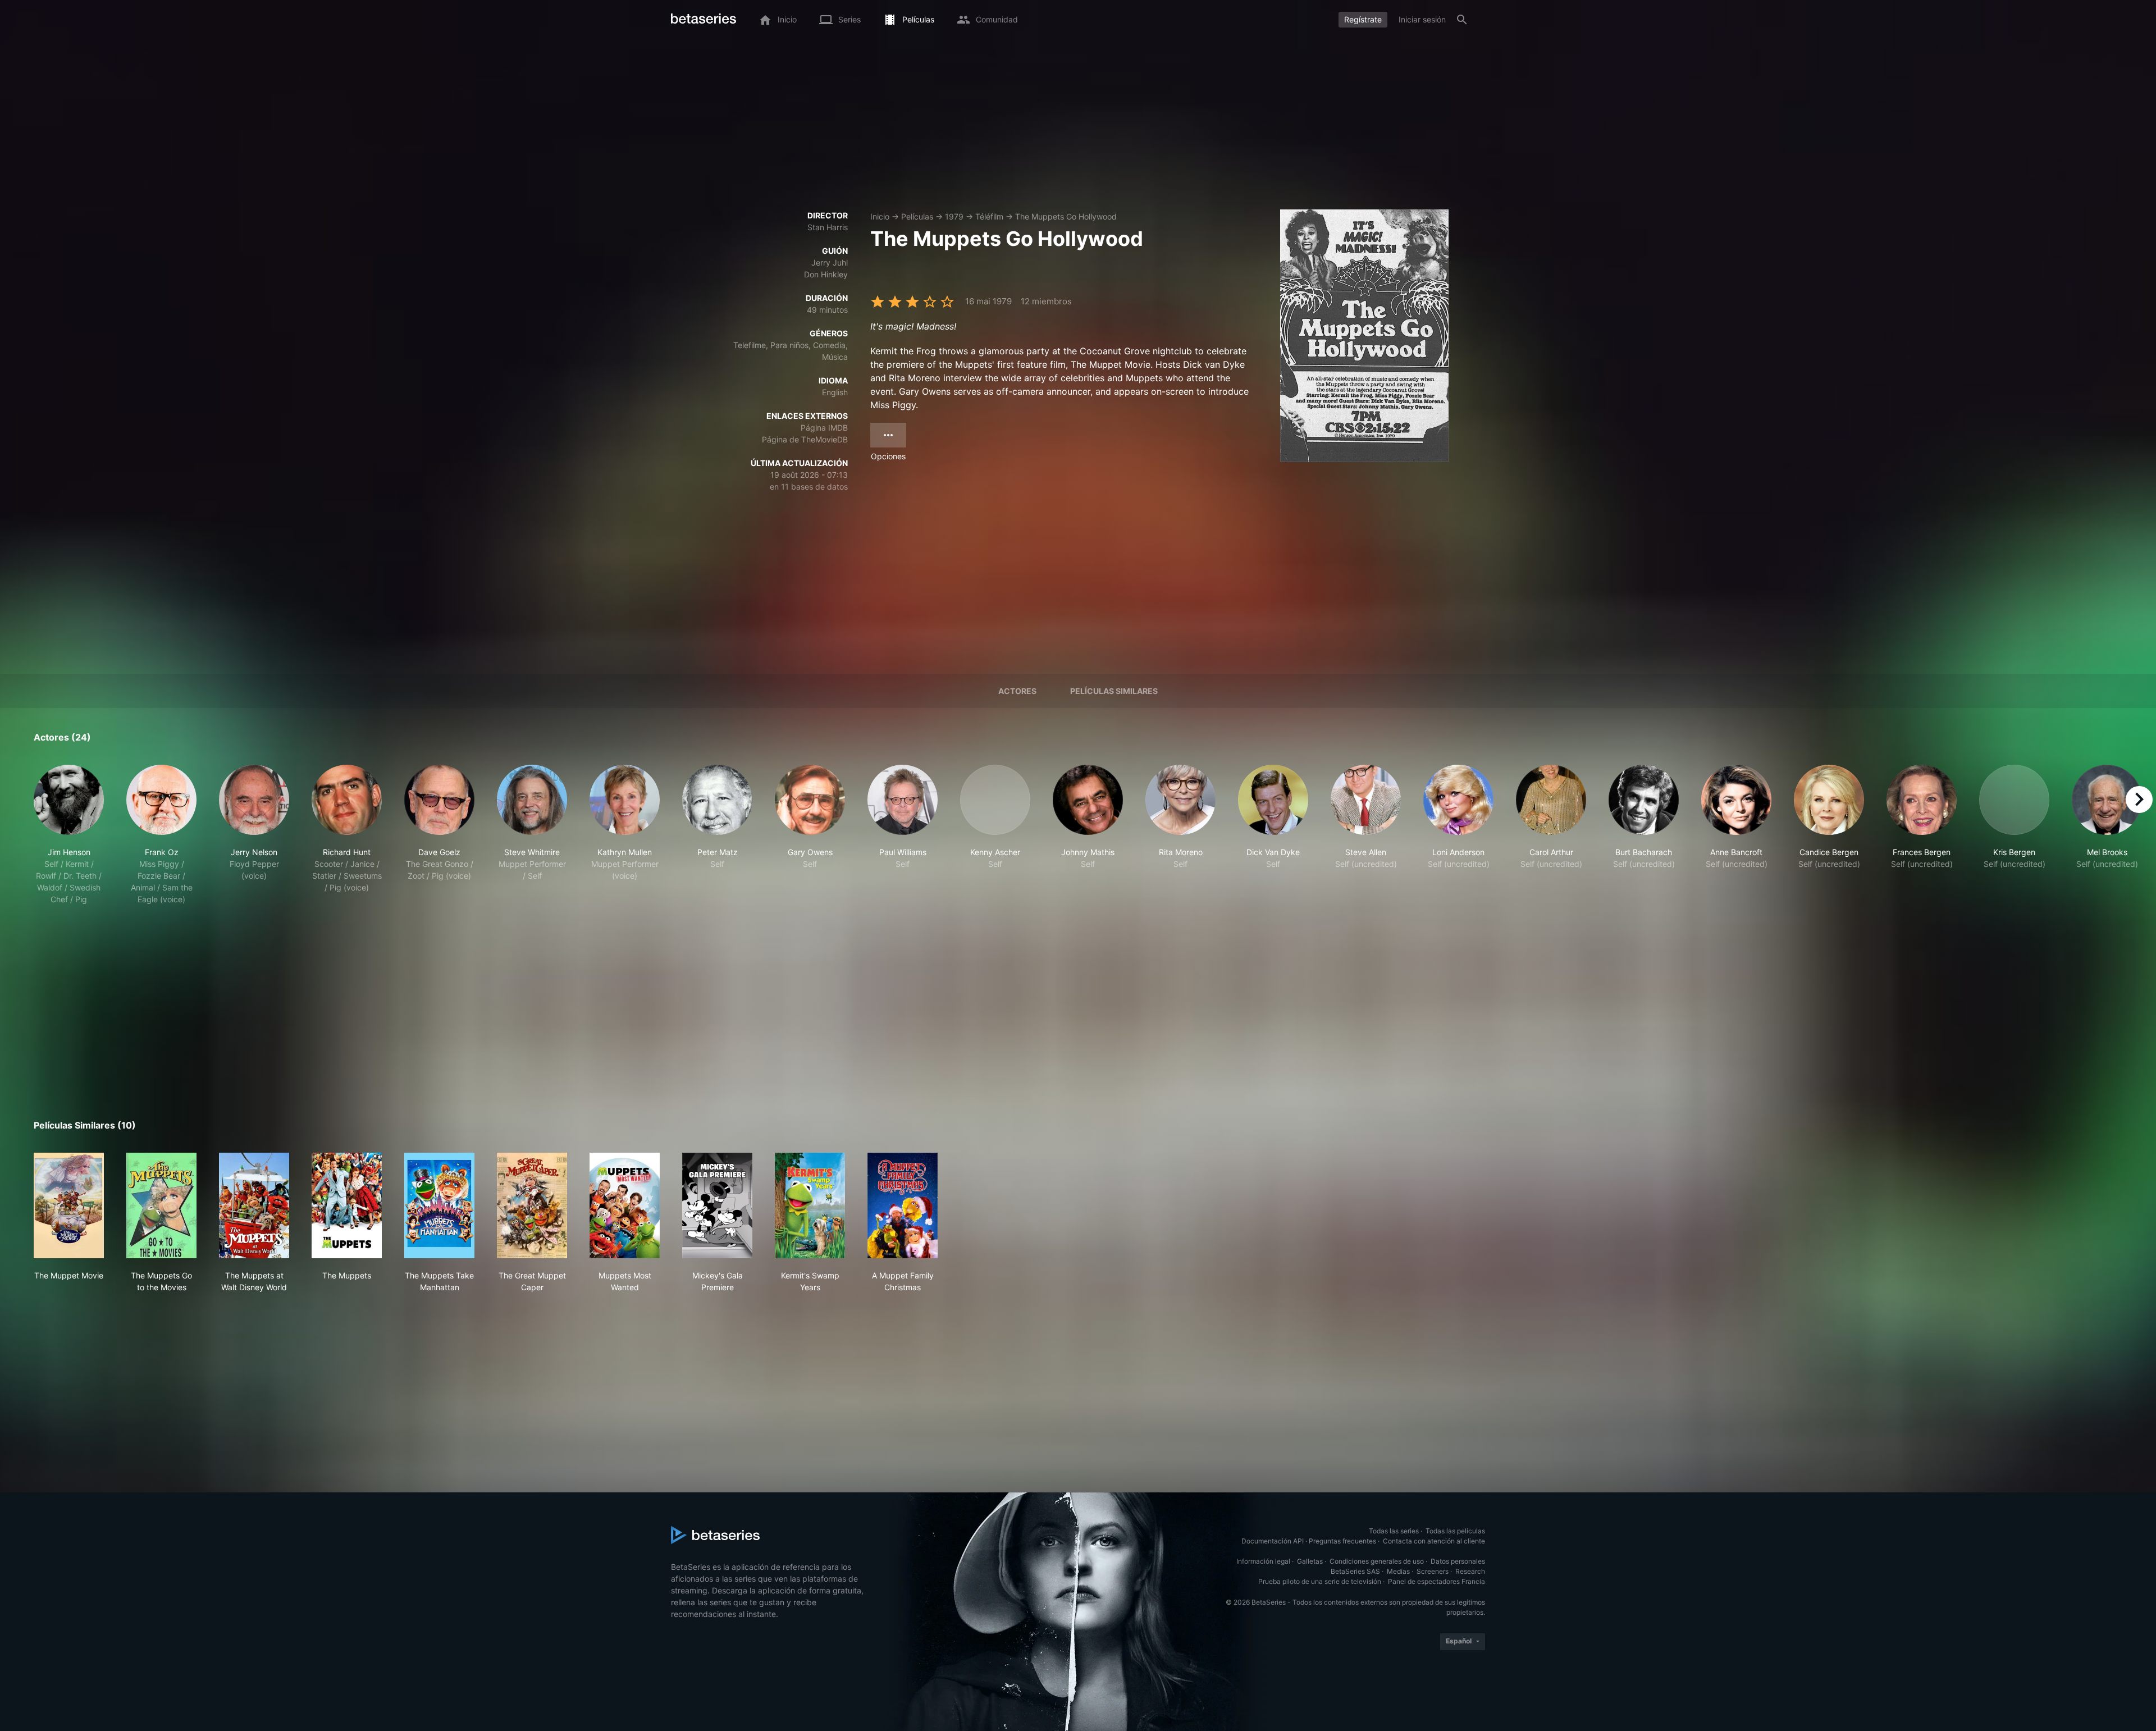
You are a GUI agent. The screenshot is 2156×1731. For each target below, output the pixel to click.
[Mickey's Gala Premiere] (717, 1205)
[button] (69, 835)
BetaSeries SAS (1355, 1571)
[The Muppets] (347, 1205)
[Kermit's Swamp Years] (810, 1205)
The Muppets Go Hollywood (1066, 216)
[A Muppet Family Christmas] (903, 1205)
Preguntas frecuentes (1342, 1541)
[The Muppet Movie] (69, 1205)
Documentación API (1273, 1541)
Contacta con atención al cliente (1434, 1541)
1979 (954, 216)
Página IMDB (824, 428)
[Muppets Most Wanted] (625, 1205)
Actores (1017, 691)
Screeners (1433, 1571)
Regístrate (1363, 19)
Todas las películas (1455, 1531)
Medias (1398, 1571)
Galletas (1310, 1561)
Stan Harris (828, 227)
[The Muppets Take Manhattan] (439, 1205)
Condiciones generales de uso (1377, 1561)
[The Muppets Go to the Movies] (161, 1205)
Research (1470, 1571)
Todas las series (1394, 1531)
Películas (917, 216)
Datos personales (1458, 1561)
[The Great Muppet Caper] (532, 1205)
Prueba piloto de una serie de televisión (1320, 1581)
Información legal (1263, 1561)
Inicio (880, 216)
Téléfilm (989, 216)
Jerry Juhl (830, 262)
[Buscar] (1462, 20)
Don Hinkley (826, 274)
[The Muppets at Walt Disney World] (254, 1205)
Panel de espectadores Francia (1436, 1581)
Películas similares (1114, 691)
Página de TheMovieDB (805, 439)
